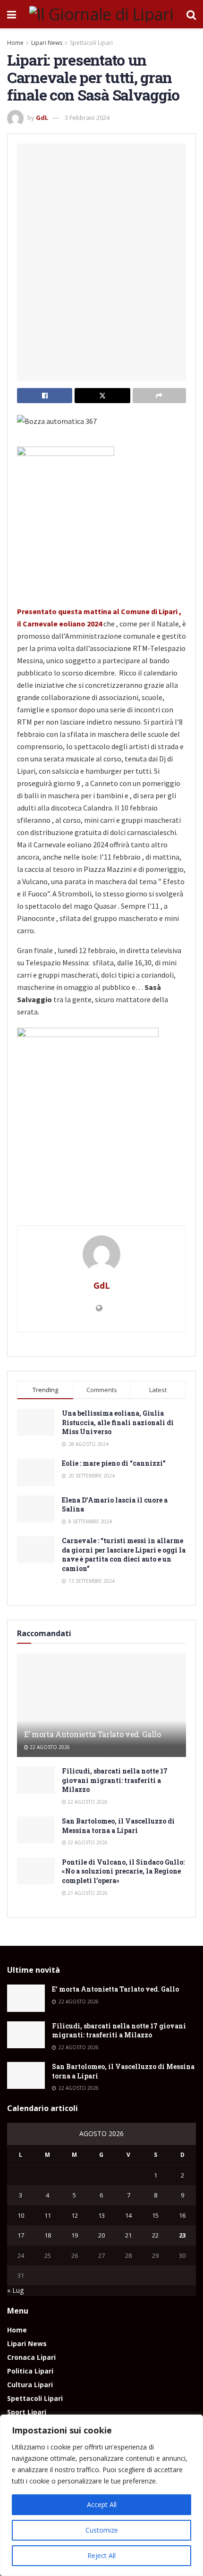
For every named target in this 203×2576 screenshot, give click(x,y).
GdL (42, 118)
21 (128, 2235)
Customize (102, 2530)
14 (128, 2215)
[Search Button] (191, 14)
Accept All (102, 2504)
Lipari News (47, 43)
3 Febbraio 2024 (87, 118)
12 (75, 2215)
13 (101, 2215)
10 (21, 2215)
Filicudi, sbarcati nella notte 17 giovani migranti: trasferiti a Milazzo (115, 1780)
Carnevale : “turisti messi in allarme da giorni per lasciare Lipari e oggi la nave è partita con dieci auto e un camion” (124, 1554)
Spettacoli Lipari (91, 43)
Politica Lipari (30, 2371)
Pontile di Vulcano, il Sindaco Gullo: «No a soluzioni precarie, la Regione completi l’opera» (123, 1871)
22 (155, 2235)
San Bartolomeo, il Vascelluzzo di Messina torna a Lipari (118, 1826)
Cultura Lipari (30, 2385)
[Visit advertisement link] (101, 1206)
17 (21, 2235)
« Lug (15, 2290)
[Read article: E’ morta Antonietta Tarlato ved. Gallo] (101, 1714)
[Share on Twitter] (102, 396)
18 (48, 2235)
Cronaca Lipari (31, 2357)
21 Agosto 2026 (87, 1893)
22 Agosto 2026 (49, 1747)
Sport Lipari (27, 2412)
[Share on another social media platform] (159, 396)
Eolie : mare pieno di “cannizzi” (114, 1463)
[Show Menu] (12, 14)
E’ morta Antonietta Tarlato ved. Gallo (93, 1734)
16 (182, 2215)
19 (75, 2235)
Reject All (101, 2555)
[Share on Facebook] (45, 396)
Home (15, 43)
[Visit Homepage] (101, 14)
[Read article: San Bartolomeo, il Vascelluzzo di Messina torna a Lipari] (36, 1830)
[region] (101, 2495)
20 (101, 2235)
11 (48, 2215)
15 (155, 2215)
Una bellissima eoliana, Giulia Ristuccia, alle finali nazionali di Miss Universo (118, 1422)
